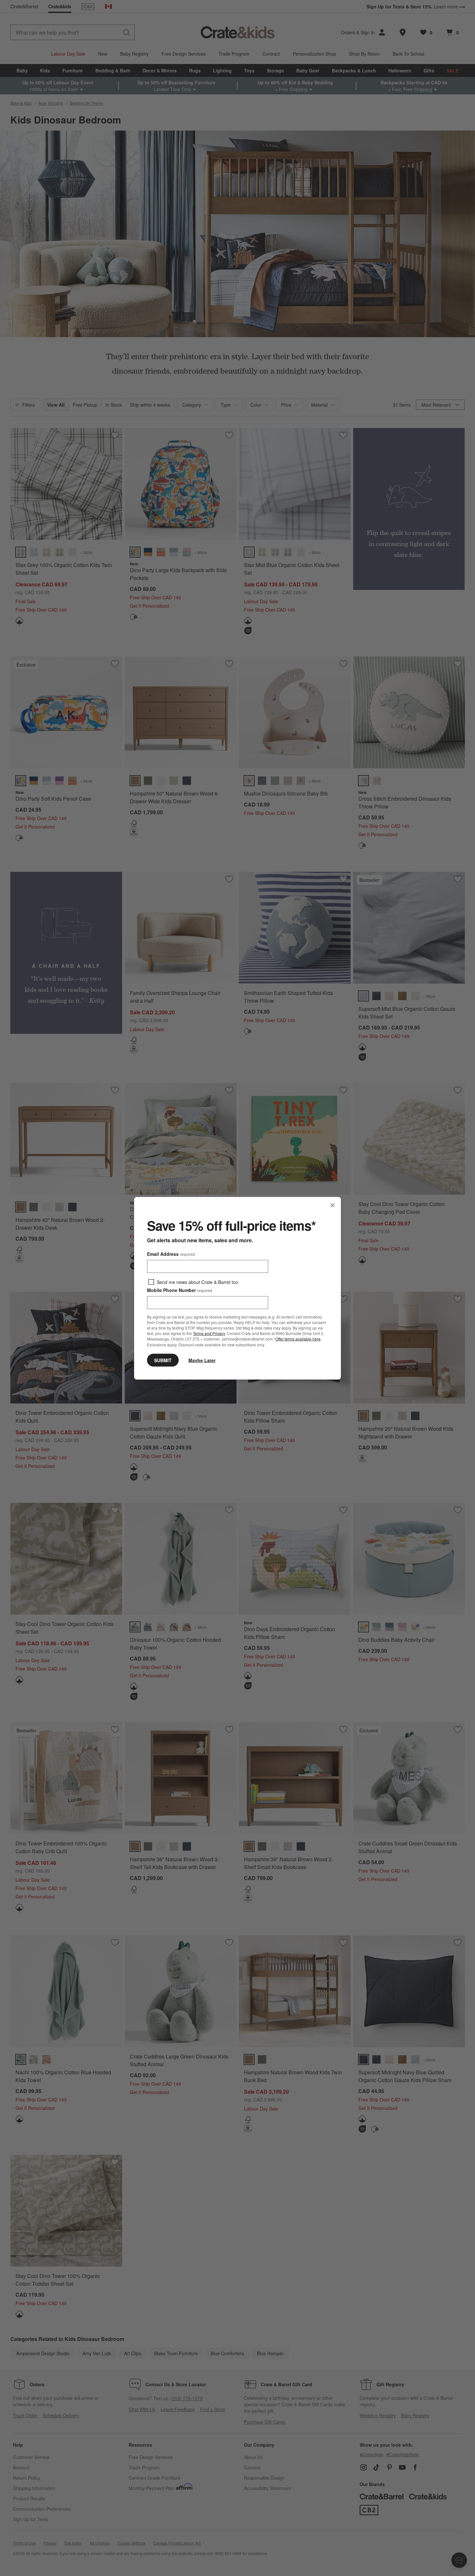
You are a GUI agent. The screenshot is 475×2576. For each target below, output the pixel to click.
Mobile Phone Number (179, 1290)
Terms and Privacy (209, 1333)
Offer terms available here (298, 1339)
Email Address (171, 1254)
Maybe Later (202, 1360)
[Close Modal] (332, 1205)
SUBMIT (163, 1360)
